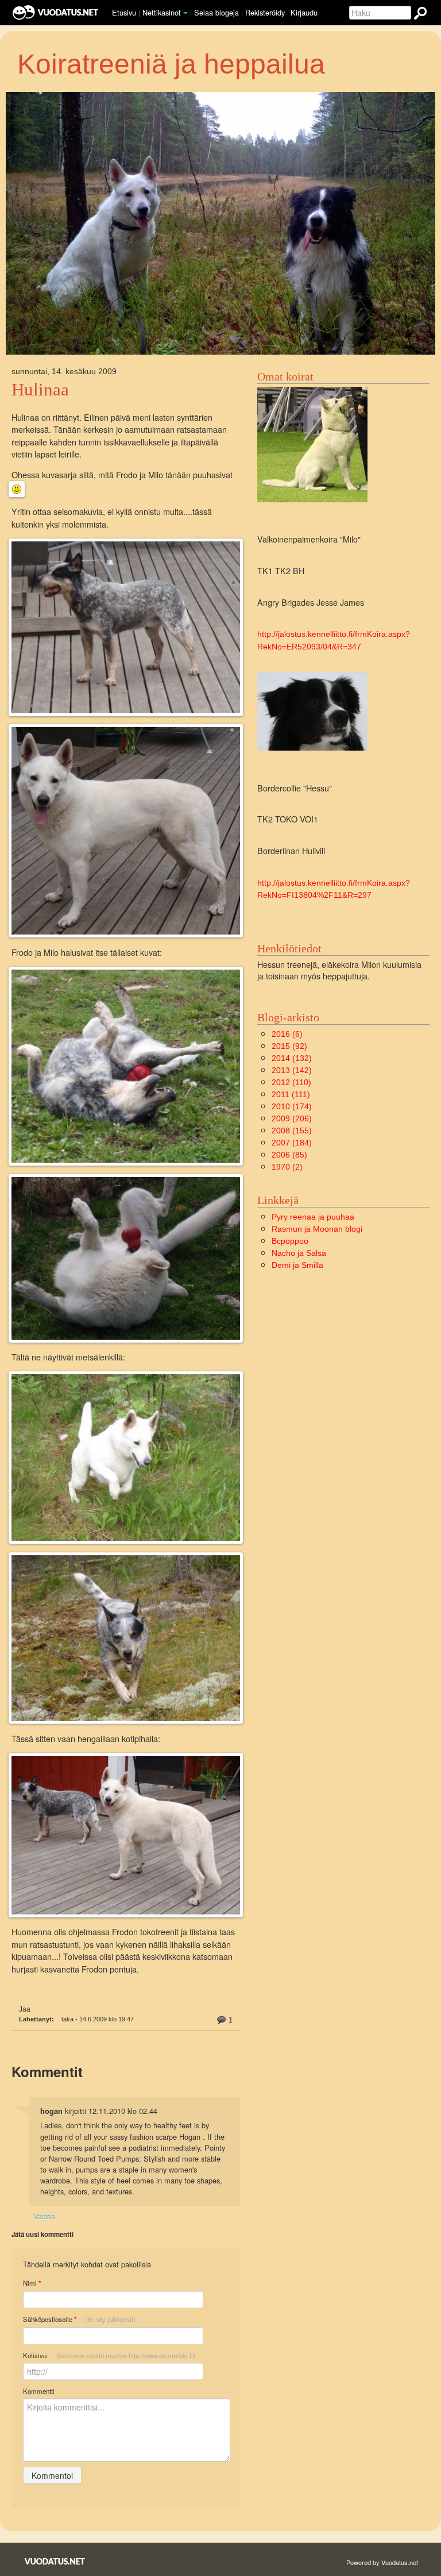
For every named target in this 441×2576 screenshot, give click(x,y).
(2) (287, 1167)
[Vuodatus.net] (55, 2561)
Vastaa (45, 2216)
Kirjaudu (304, 12)
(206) (292, 1118)
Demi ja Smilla (297, 1265)
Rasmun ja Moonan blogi (317, 1229)
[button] (185, 13)
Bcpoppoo (290, 1241)
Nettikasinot (162, 12)
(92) (289, 1046)
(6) (287, 1034)
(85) (289, 1155)
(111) (291, 1094)
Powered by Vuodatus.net (382, 2562)
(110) (291, 1082)
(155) (292, 1131)
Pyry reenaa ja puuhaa (313, 1217)
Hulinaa (40, 390)
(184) (292, 1143)
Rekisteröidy (265, 12)
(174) (292, 1106)
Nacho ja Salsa (299, 1253)
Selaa (216, 12)
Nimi (32, 2283)
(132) (292, 1058)
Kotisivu (109, 2355)
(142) (292, 1070)
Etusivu (124, 12)
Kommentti (39, 2391)
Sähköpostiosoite (79, 2319)
